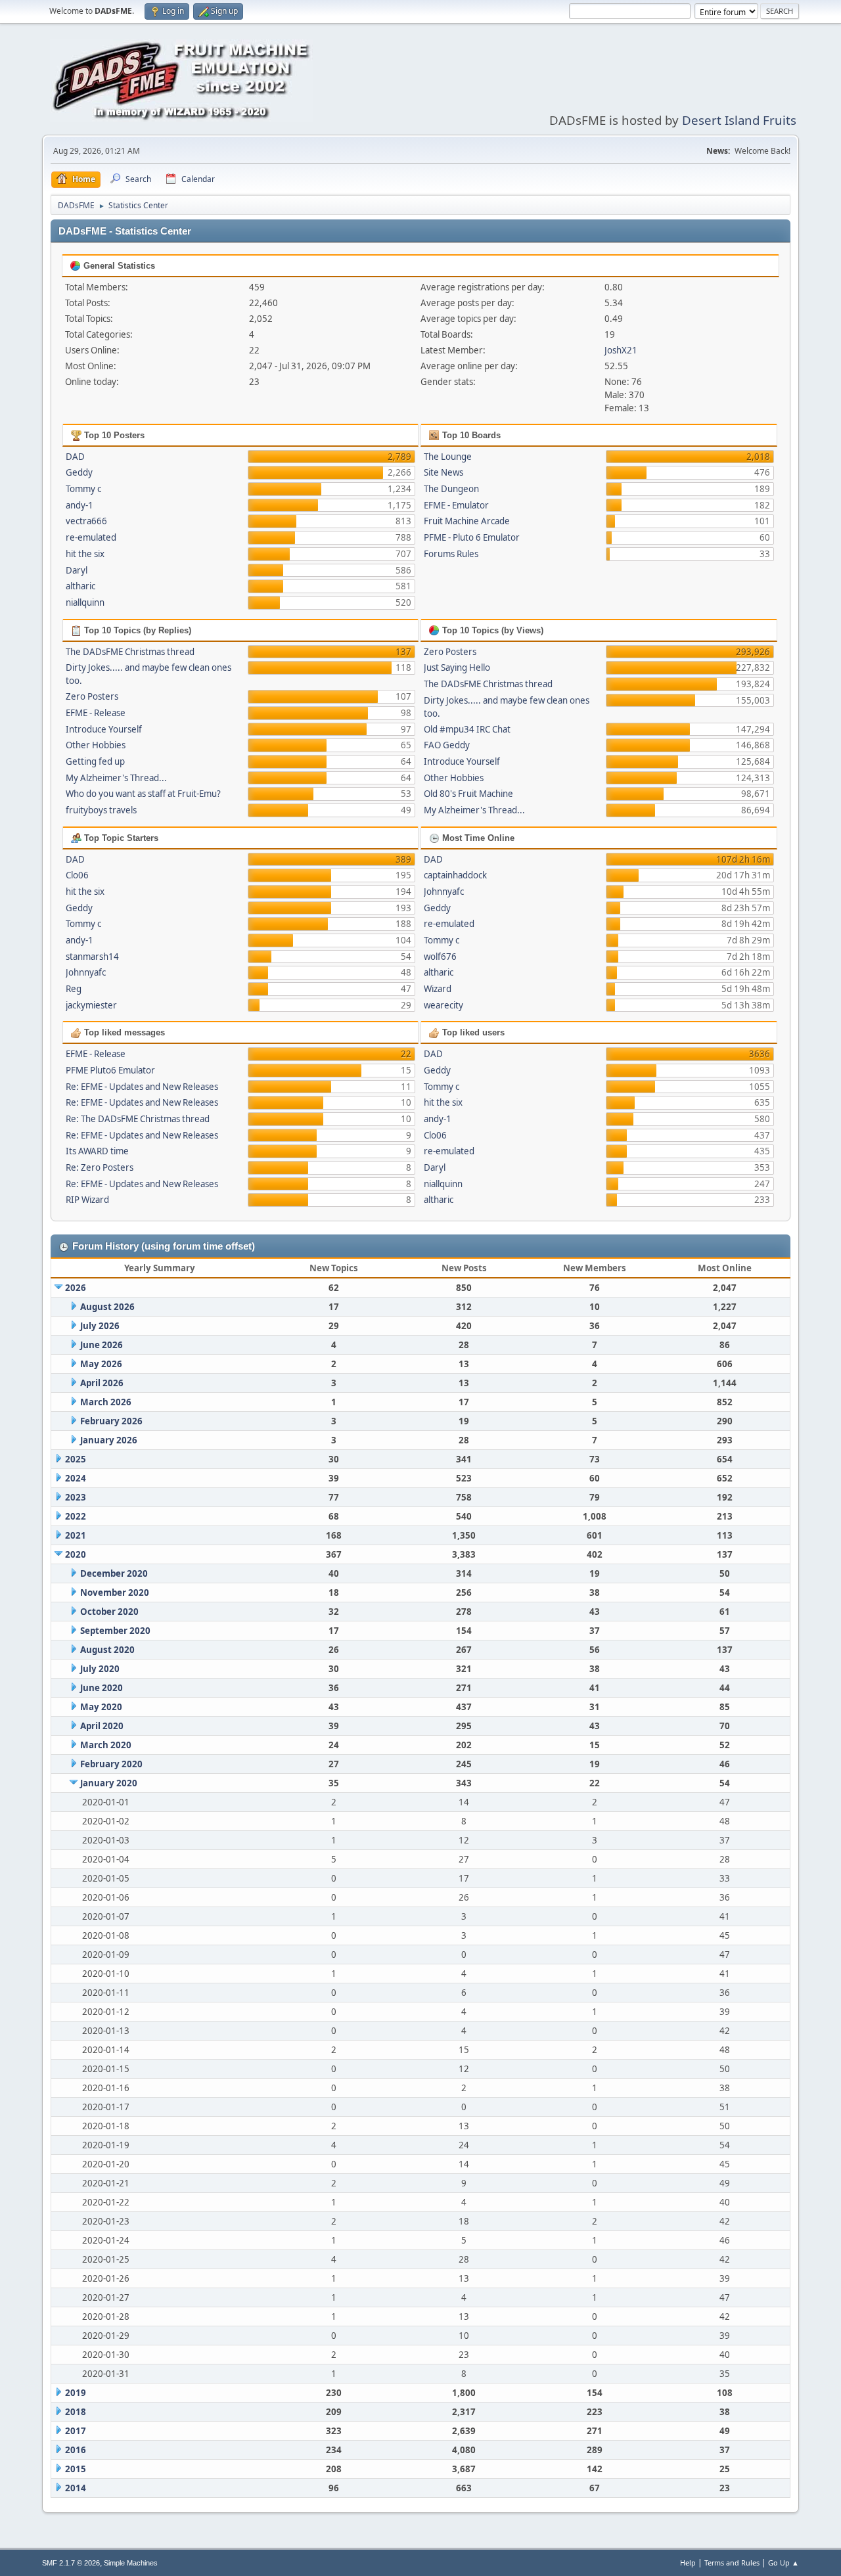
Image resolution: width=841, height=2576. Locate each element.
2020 (76, 1554)
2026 (76, 1288)
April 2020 (102, 1726)
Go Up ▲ (784, 2563)
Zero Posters (92, 696)
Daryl (77, 570)
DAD (75, 457)
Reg (74, 989)
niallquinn (85, 602)
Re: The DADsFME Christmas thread (138, 1119)
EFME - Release (96, 713)
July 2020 (100, 1669)
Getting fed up (95, 761)
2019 (76, 2393)
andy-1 (80, 505)
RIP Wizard (87, 1200)
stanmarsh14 (92, 957)
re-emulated (91, 537)
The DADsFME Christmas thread (130, 652)
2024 (76, 1478)
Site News (443, 472)
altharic (80, 586)
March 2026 (106, 1402)
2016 (76, 2450)
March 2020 (106, 1745)
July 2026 (100, 1326)
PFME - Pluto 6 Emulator (472, 537)
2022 (76, 1516)
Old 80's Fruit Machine (468, 794)
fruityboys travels (101, 810)
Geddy (79, 472)
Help (688, 2563)
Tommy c (83, 489)
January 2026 (109, 1440)
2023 (76, 1497)
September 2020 (115, 1631)
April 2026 (102, 1383)
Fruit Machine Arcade (467, 521)
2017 (76, 2431)
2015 (76, 2469)
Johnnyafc (86, 972)
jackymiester (91, 1005)
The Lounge (448, 457)
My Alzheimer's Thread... (116, 778)
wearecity (443, 1005)
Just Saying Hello (457, 667)
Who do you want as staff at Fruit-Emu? (143, 794)
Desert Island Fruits (739, 120)
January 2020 (109, 1783)
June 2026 (102, 1345)
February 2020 (111, 1764)
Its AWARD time (97, 1151)
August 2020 (107, 1650)
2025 (76, 1459)
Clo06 (77, 875)
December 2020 (114, 1573)
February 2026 (111, 1421)
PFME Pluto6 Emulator (110, 1070)
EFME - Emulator (456, 505)
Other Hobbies (96, 745)
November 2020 (115, 1593)
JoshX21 (621, 350)
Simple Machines (131, 2563)
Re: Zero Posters (100, 1167)
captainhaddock (455, 875)
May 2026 (101, 1364)
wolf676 (440, 957)
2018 (76, 2412)
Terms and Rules (732, 2563)
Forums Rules (451, 554)
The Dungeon (451, 489)
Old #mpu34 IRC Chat (467, 729)
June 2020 (102, 1688)
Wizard (438, 989)
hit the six (85, 554)
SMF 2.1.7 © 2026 (71, 2563)
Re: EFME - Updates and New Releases (142, 1087)
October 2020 (109, 1612)
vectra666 (86, 521)
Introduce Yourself (104, 729)
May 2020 (101, 1707)
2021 (76, 1535)
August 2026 (107, 1307)
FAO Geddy (447, 745)
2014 (76, 2488)
